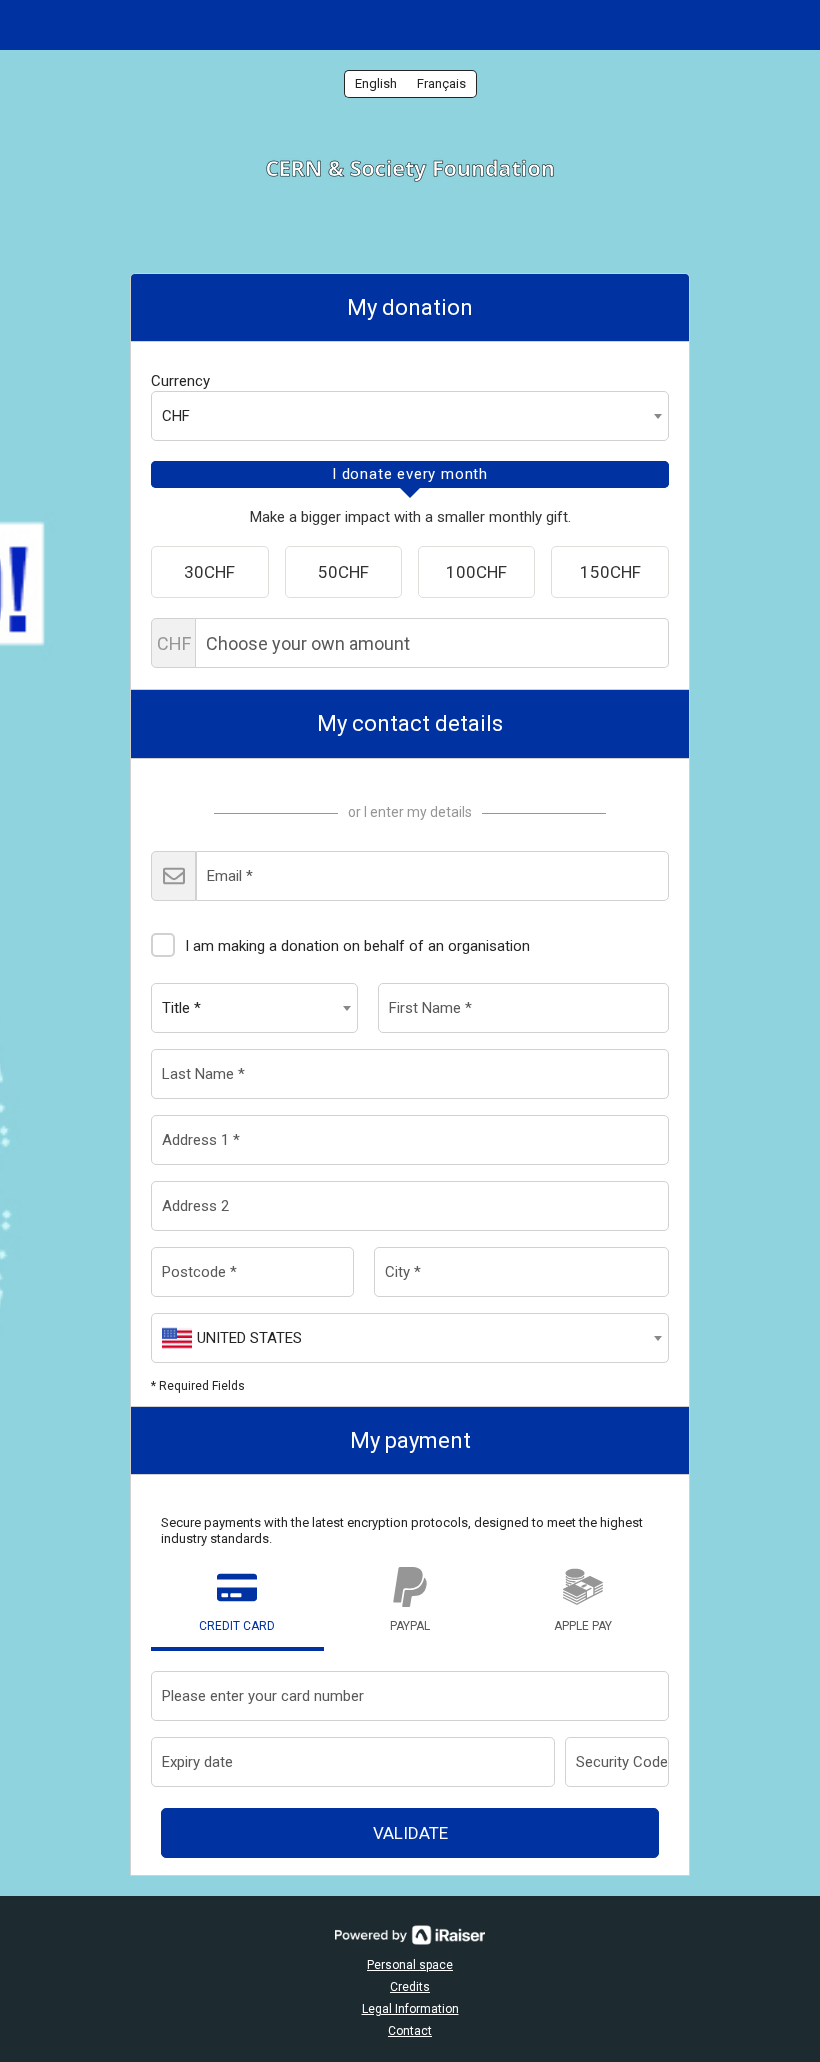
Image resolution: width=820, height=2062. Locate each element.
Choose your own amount (174, 643)
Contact (410, 2031)
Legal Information (410, 2009)
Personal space (410, 1965)
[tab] (410, 475)
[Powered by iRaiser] (410, 1935)
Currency (180, 381)
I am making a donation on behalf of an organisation (357, 946)
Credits (410, 1987)
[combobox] (410, 416)
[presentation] (410, 475)
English (376, 83)
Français (441, 83)
